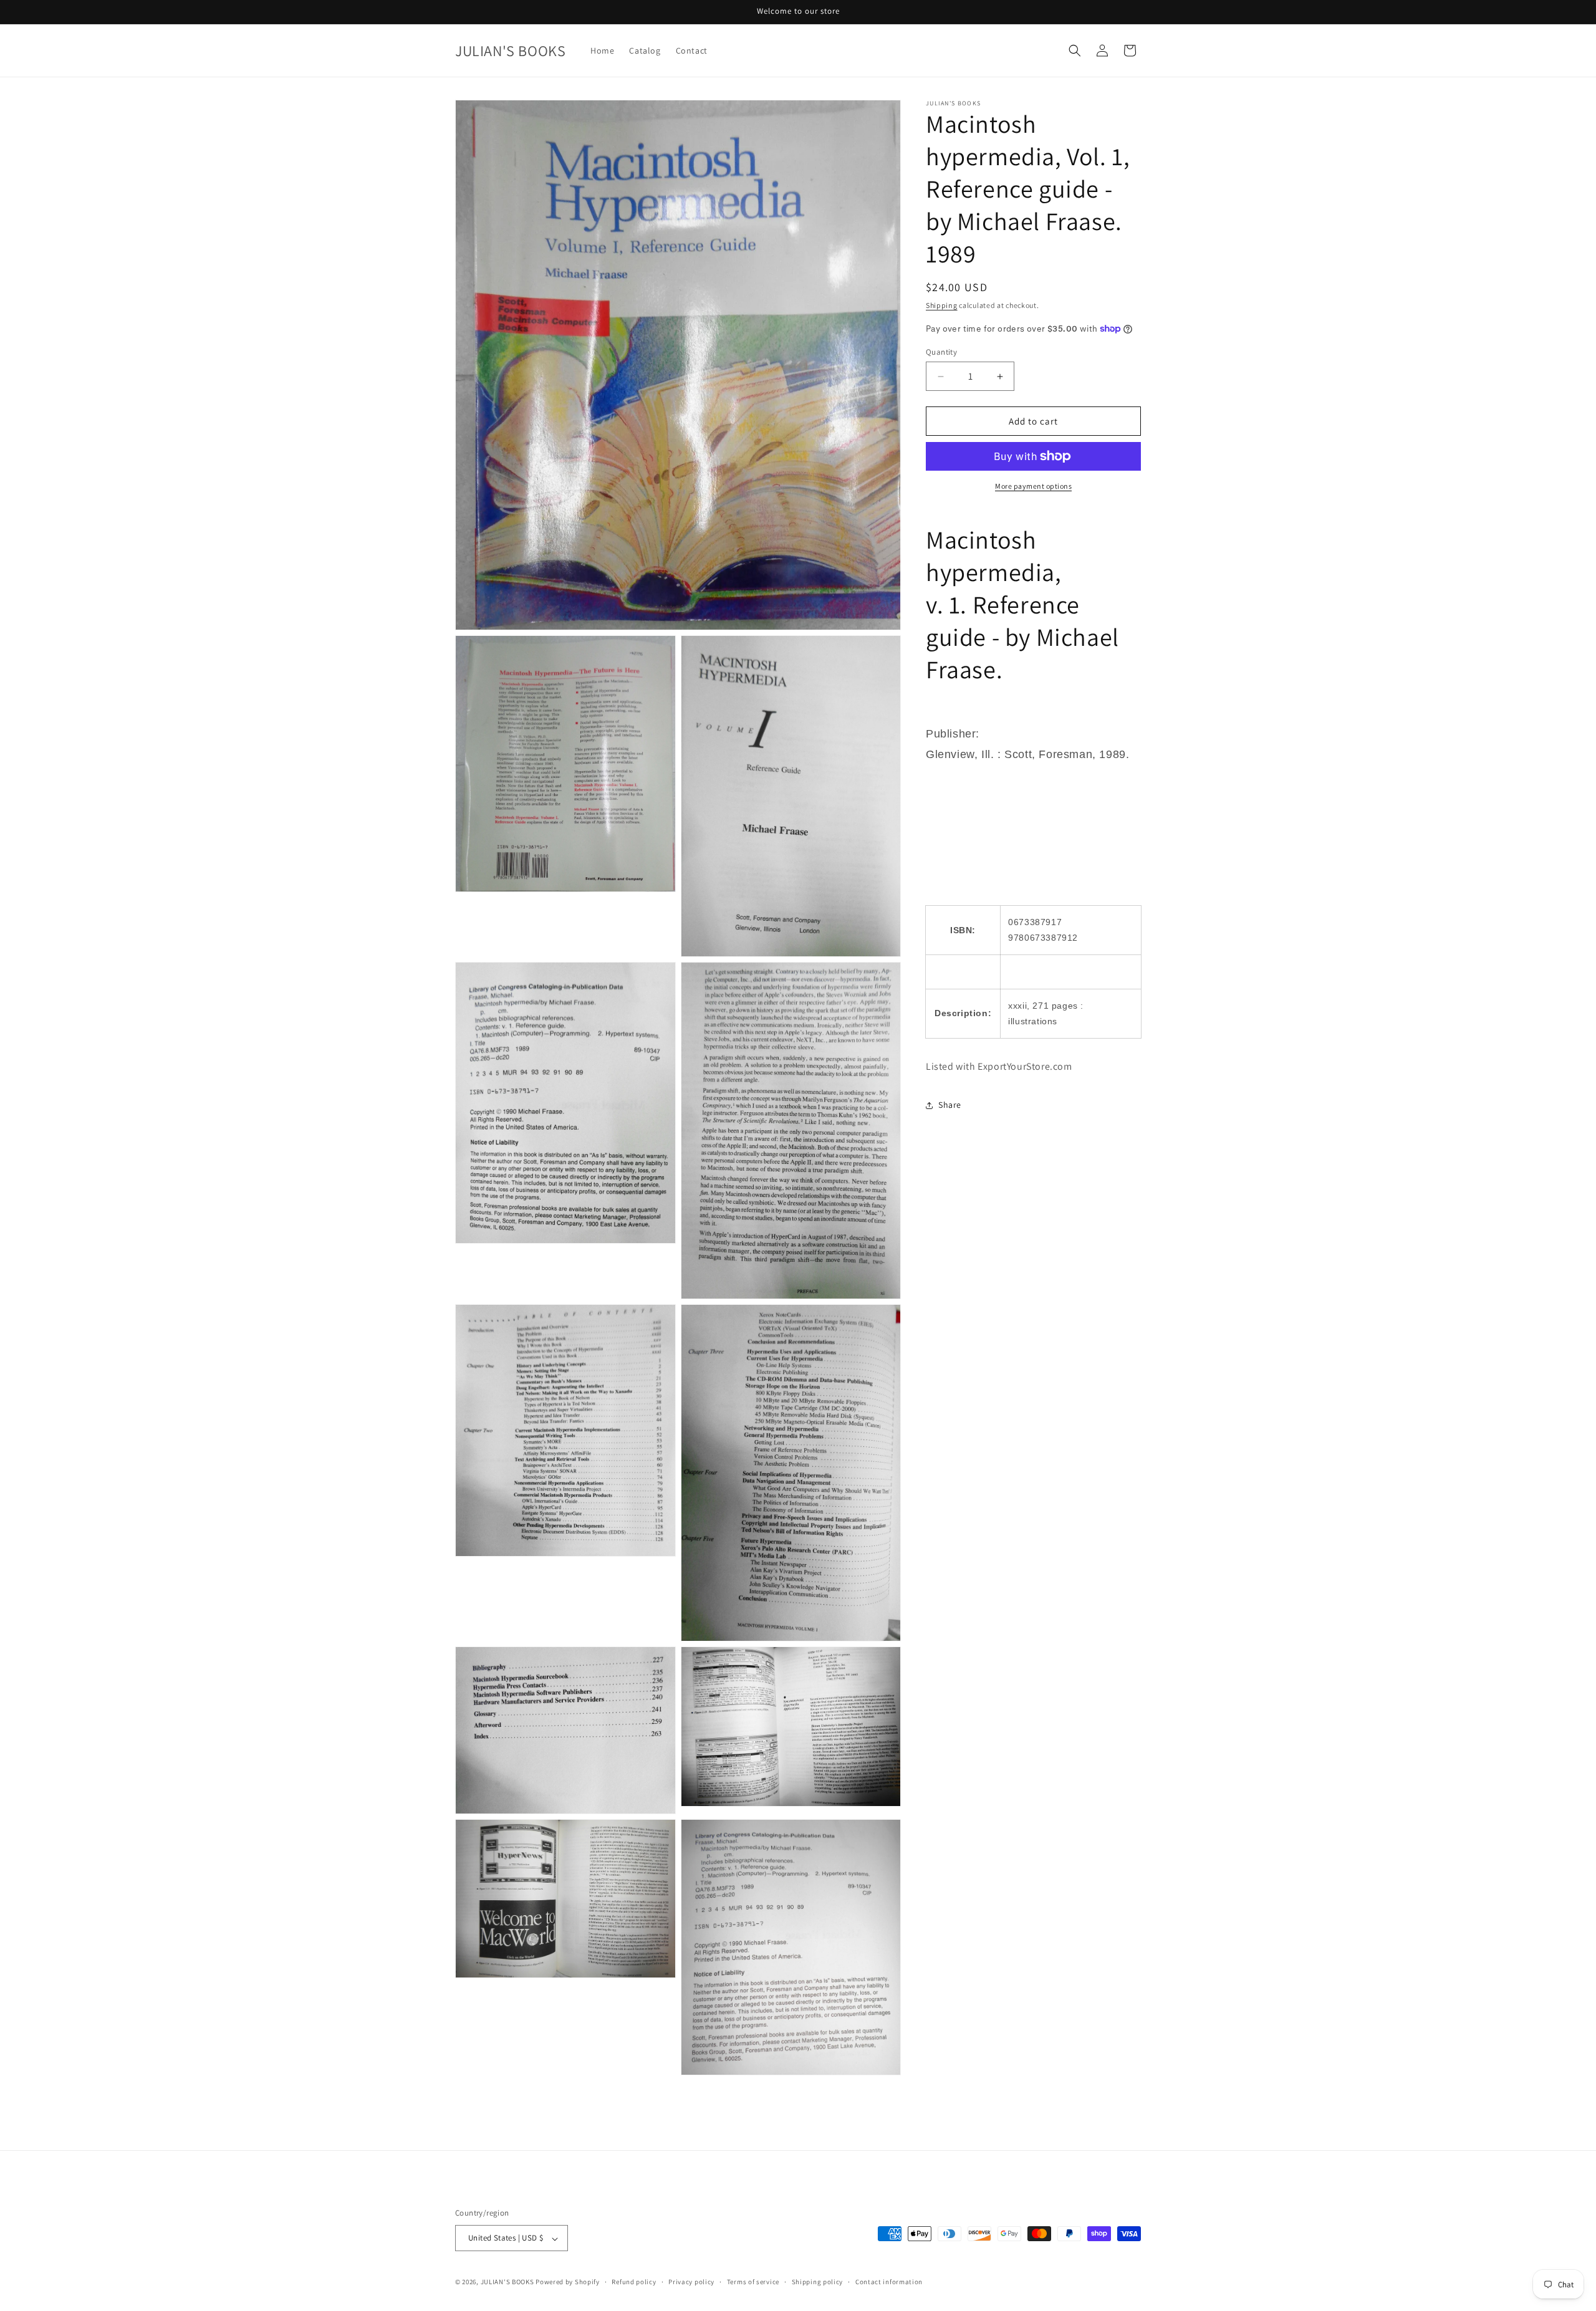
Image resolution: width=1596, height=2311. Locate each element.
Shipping (942, 305)
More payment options (1033, 486)
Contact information (889, 2282)
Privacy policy (691, 2282)
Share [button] (950, 1105)
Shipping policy (818, 2282)
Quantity (941, 352)
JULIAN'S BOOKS (507, 2282)
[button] (1075, 50)
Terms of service (753, 2282)
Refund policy (634, 2282)
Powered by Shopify (568, 2282)
